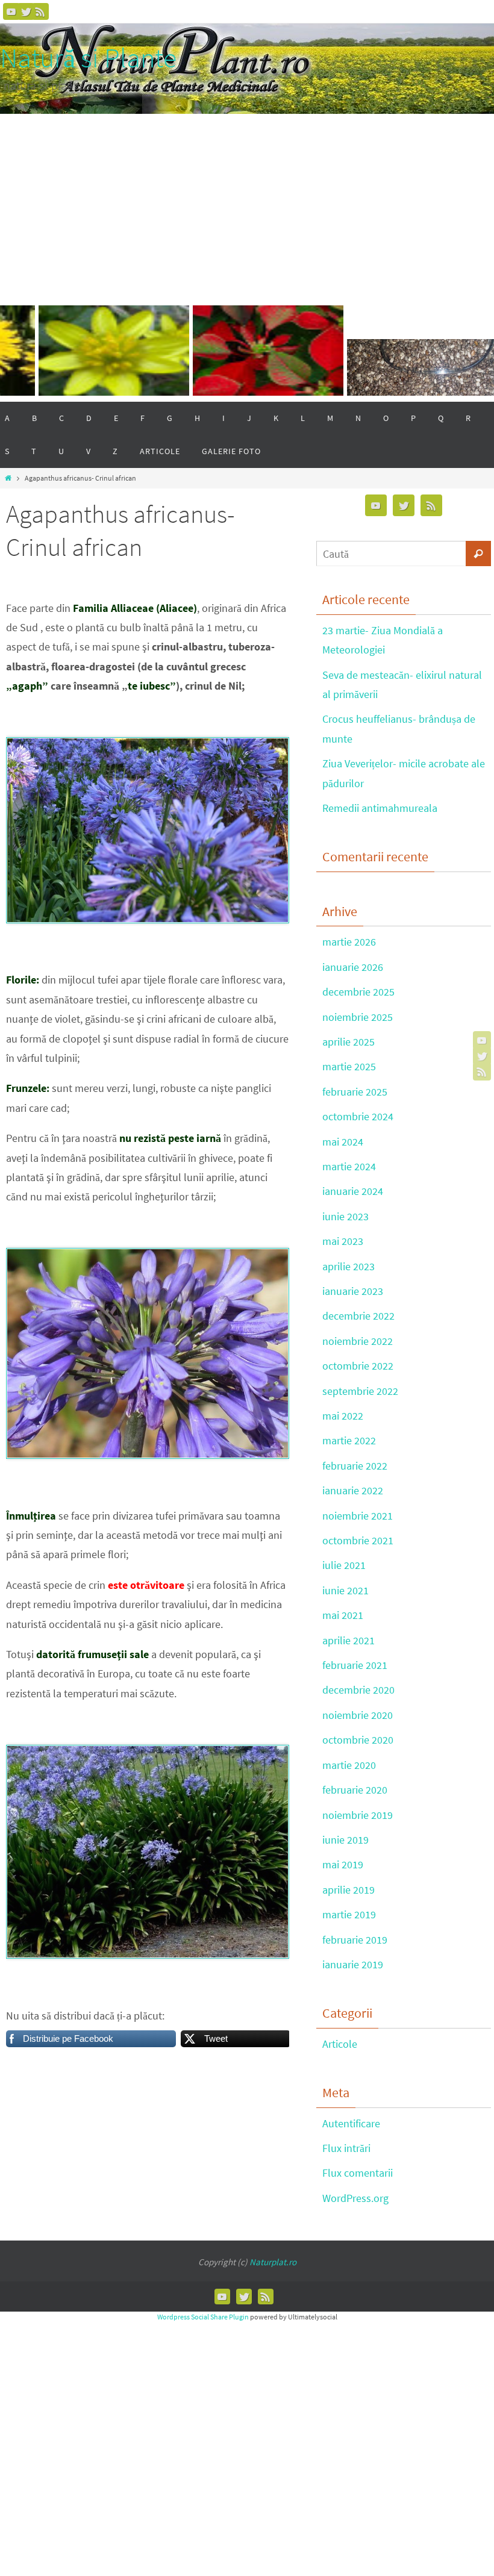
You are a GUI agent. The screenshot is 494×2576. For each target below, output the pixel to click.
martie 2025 (349, 1066)
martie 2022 (349, 1440)
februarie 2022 (355, 1466)
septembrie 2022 (360, 1391)
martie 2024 (349, 1166)
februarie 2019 (355, 1940)
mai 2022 (343, 1416)
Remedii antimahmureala (380, 808)
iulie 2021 (344, 1565)
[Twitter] (26, 11)
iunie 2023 (345, 1216)
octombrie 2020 (358, 1740)
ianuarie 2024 (353, 1191)
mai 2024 (343, 1142)
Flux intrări (346, 2148)
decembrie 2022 (358, 1316)
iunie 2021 (345, 1590)
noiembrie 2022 (358, 1341)
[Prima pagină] (8, 478)
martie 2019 (349, 1914)
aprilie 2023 (349, 1266)
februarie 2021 (355, 1665)
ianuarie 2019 (353, 1964)
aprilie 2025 (349, 1042)
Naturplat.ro (273, 2262)
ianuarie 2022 (353, 1490)
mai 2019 (343, 1864)
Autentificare (351, 2123)
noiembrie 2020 (358, 1715)
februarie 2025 (355, 1092)
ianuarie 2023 (353, 1291)
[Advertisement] (247, 204)
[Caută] (478, 554)
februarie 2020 (355, 1790)
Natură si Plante (88, 58)
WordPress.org (355, 2198)
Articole (340, 2044)
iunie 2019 (345, 1840)
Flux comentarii (358, 2173)
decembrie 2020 (358, 1690)
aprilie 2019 (349, 1890)
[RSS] (40, 11)
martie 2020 (349, 1765)
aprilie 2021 (349, 1640)
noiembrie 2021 (358, 1516)
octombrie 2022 (358, 1366)
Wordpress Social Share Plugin (204, 2317)
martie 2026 (349, 942)
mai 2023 (343, 1241)
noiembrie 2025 (358, 1017)
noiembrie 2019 (358, 1815)
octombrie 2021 (358, 1540)
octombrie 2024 (358, 1116)
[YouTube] (11, 11)
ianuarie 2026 (353, 967)
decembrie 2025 (358, 992)
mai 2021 (343, 1615)
